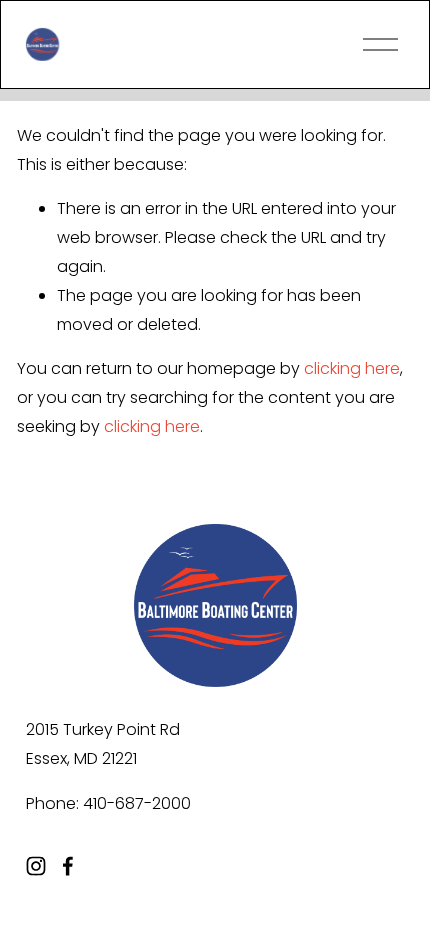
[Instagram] (36, 866)
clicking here (352, 368)
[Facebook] (68, 866)
